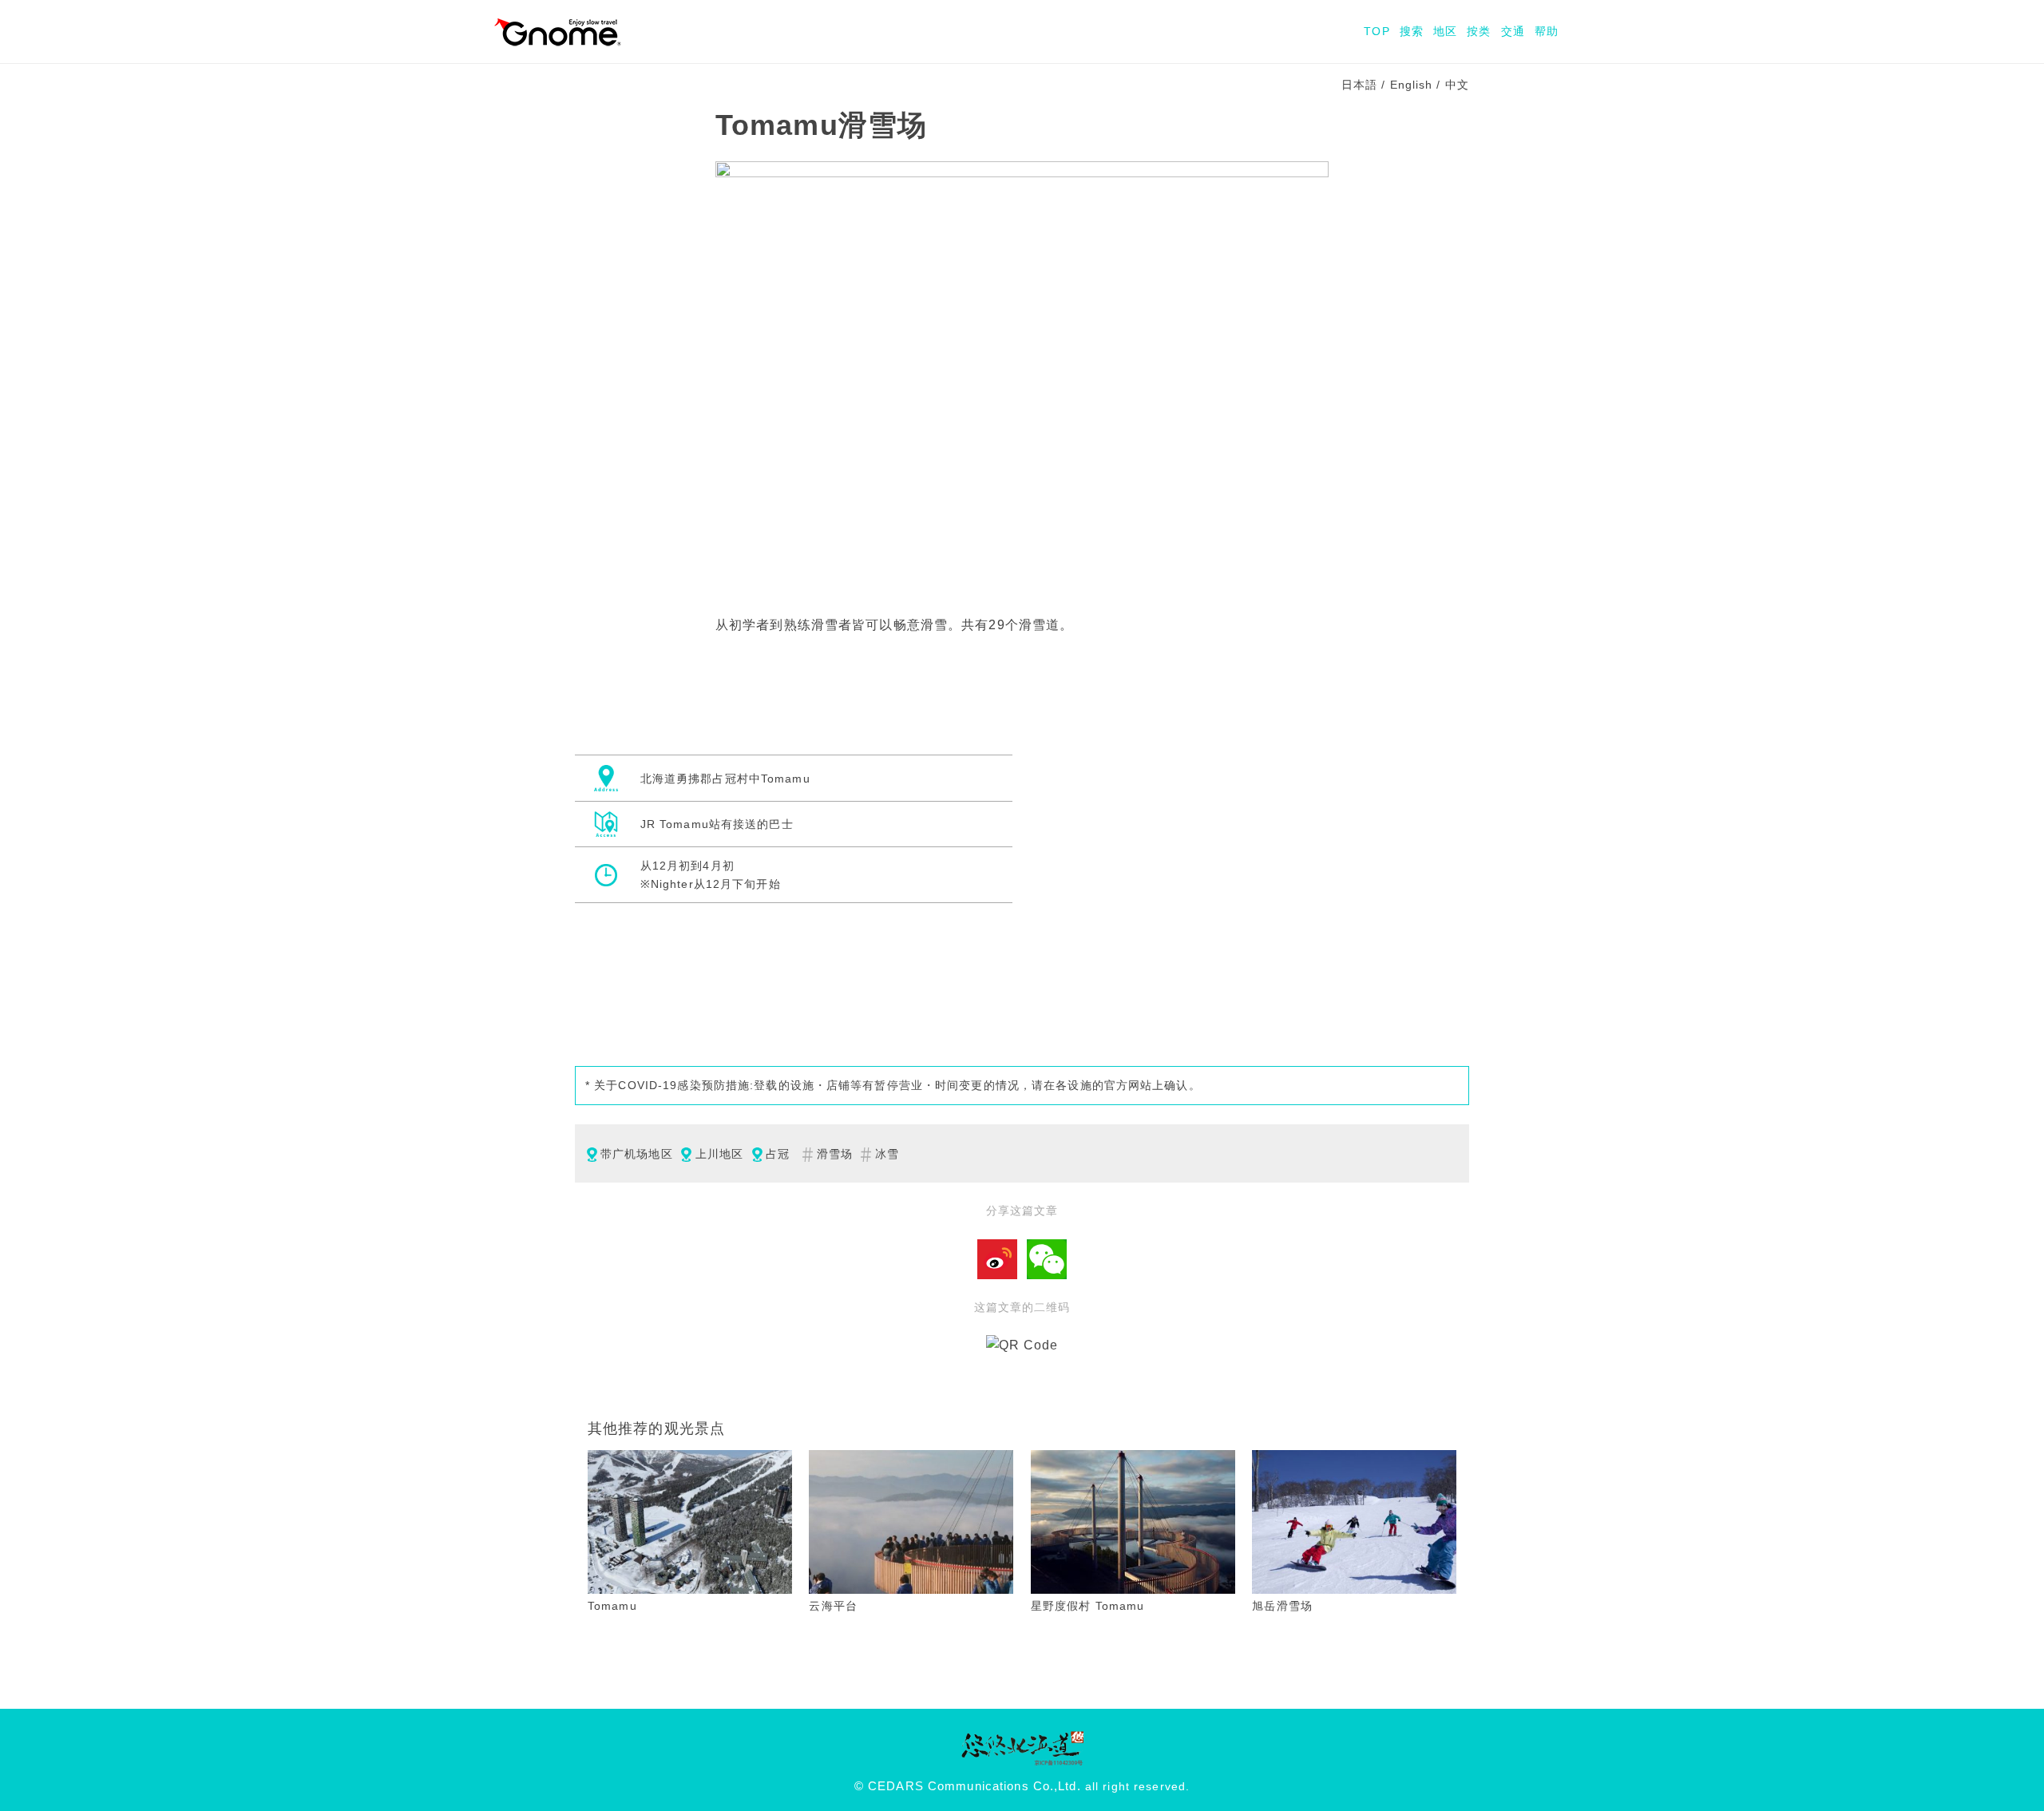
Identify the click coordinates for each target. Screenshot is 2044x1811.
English (1412, 85)
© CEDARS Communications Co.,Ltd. (968, 1786)
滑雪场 (835, 1154)
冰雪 (887, 1154)
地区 (1445, 31)
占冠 (778, 1154)
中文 (1457, 85)
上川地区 (719, 1154)
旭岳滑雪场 (1282, 1606)
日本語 (1359, 85)
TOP (1377, 31)
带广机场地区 (637, 1154)
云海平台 (833, 1606)
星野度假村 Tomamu (1087, 1606)
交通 (1513, 31)
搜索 (1412, 31)
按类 (1479, 31)
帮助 (1547, 31)
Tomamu (612, 1606)
